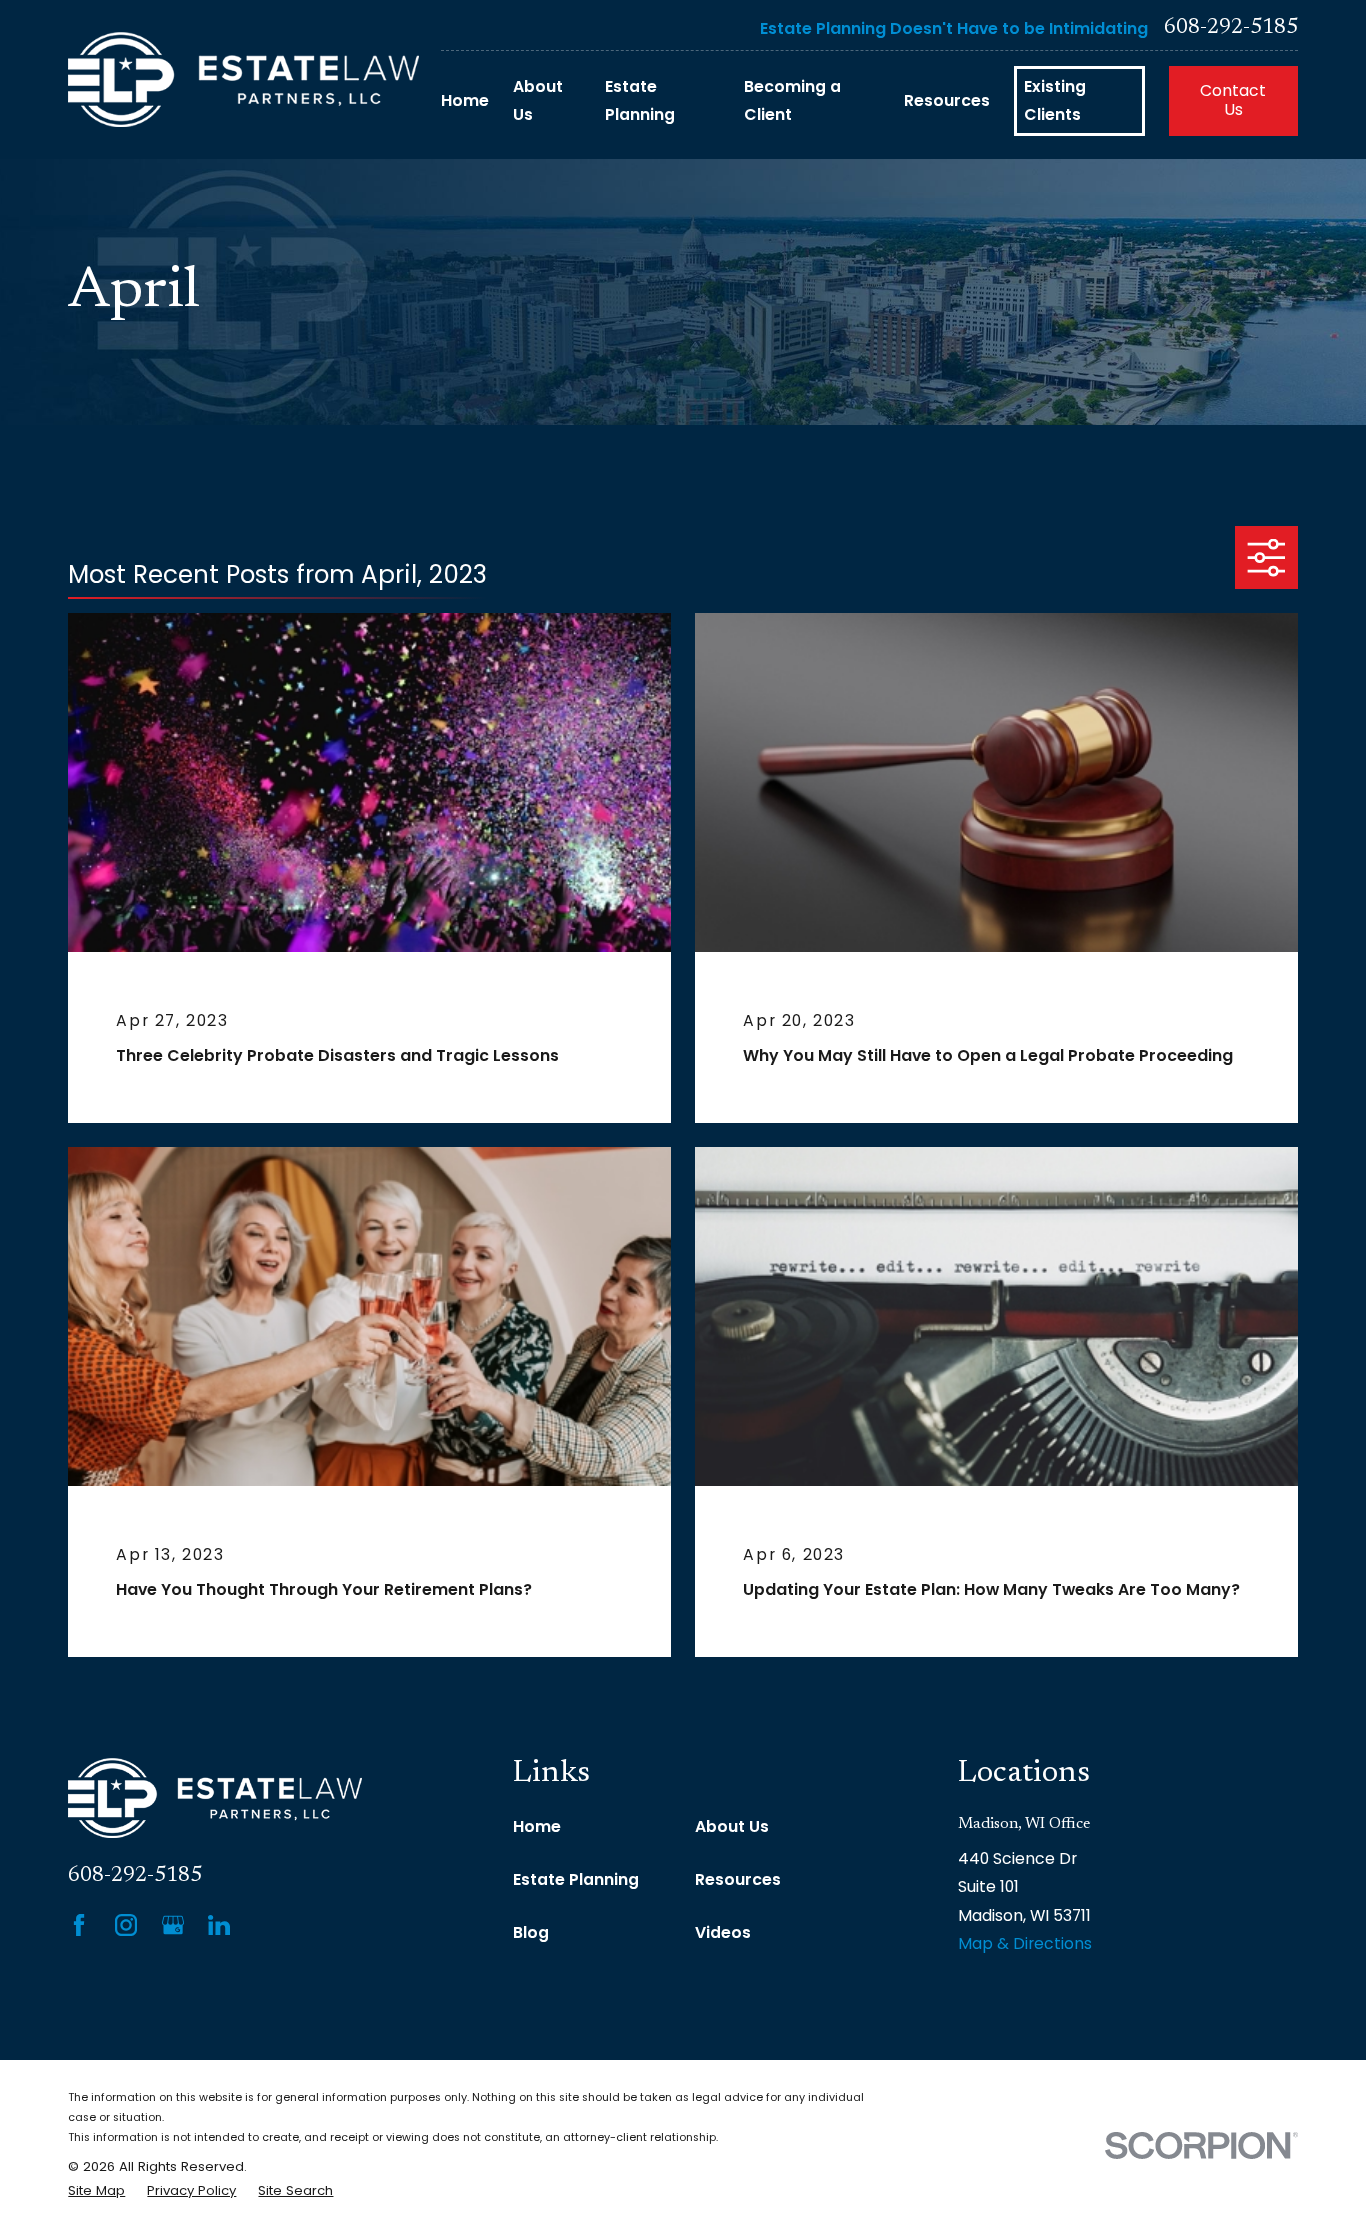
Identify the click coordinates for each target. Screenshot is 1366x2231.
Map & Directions (1025, 1943)
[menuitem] (96, 2191)
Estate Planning (576, 1879)
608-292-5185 (1231, 28)
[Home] (243, 79)
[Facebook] (79, 1925)
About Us (732, 1826)
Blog (531, 1932)
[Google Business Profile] (173, 1925)
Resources (738, 1879)
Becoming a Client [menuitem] (792, 100)
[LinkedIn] (219, 1925)
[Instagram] (126, 1925)
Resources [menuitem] (947, 100)
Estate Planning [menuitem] (640, 100)
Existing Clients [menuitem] (1055, 100)
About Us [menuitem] (538, 100)
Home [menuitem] (465, 100)
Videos (723, 1932)
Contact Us (1233, 100)
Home (537, 1826)
